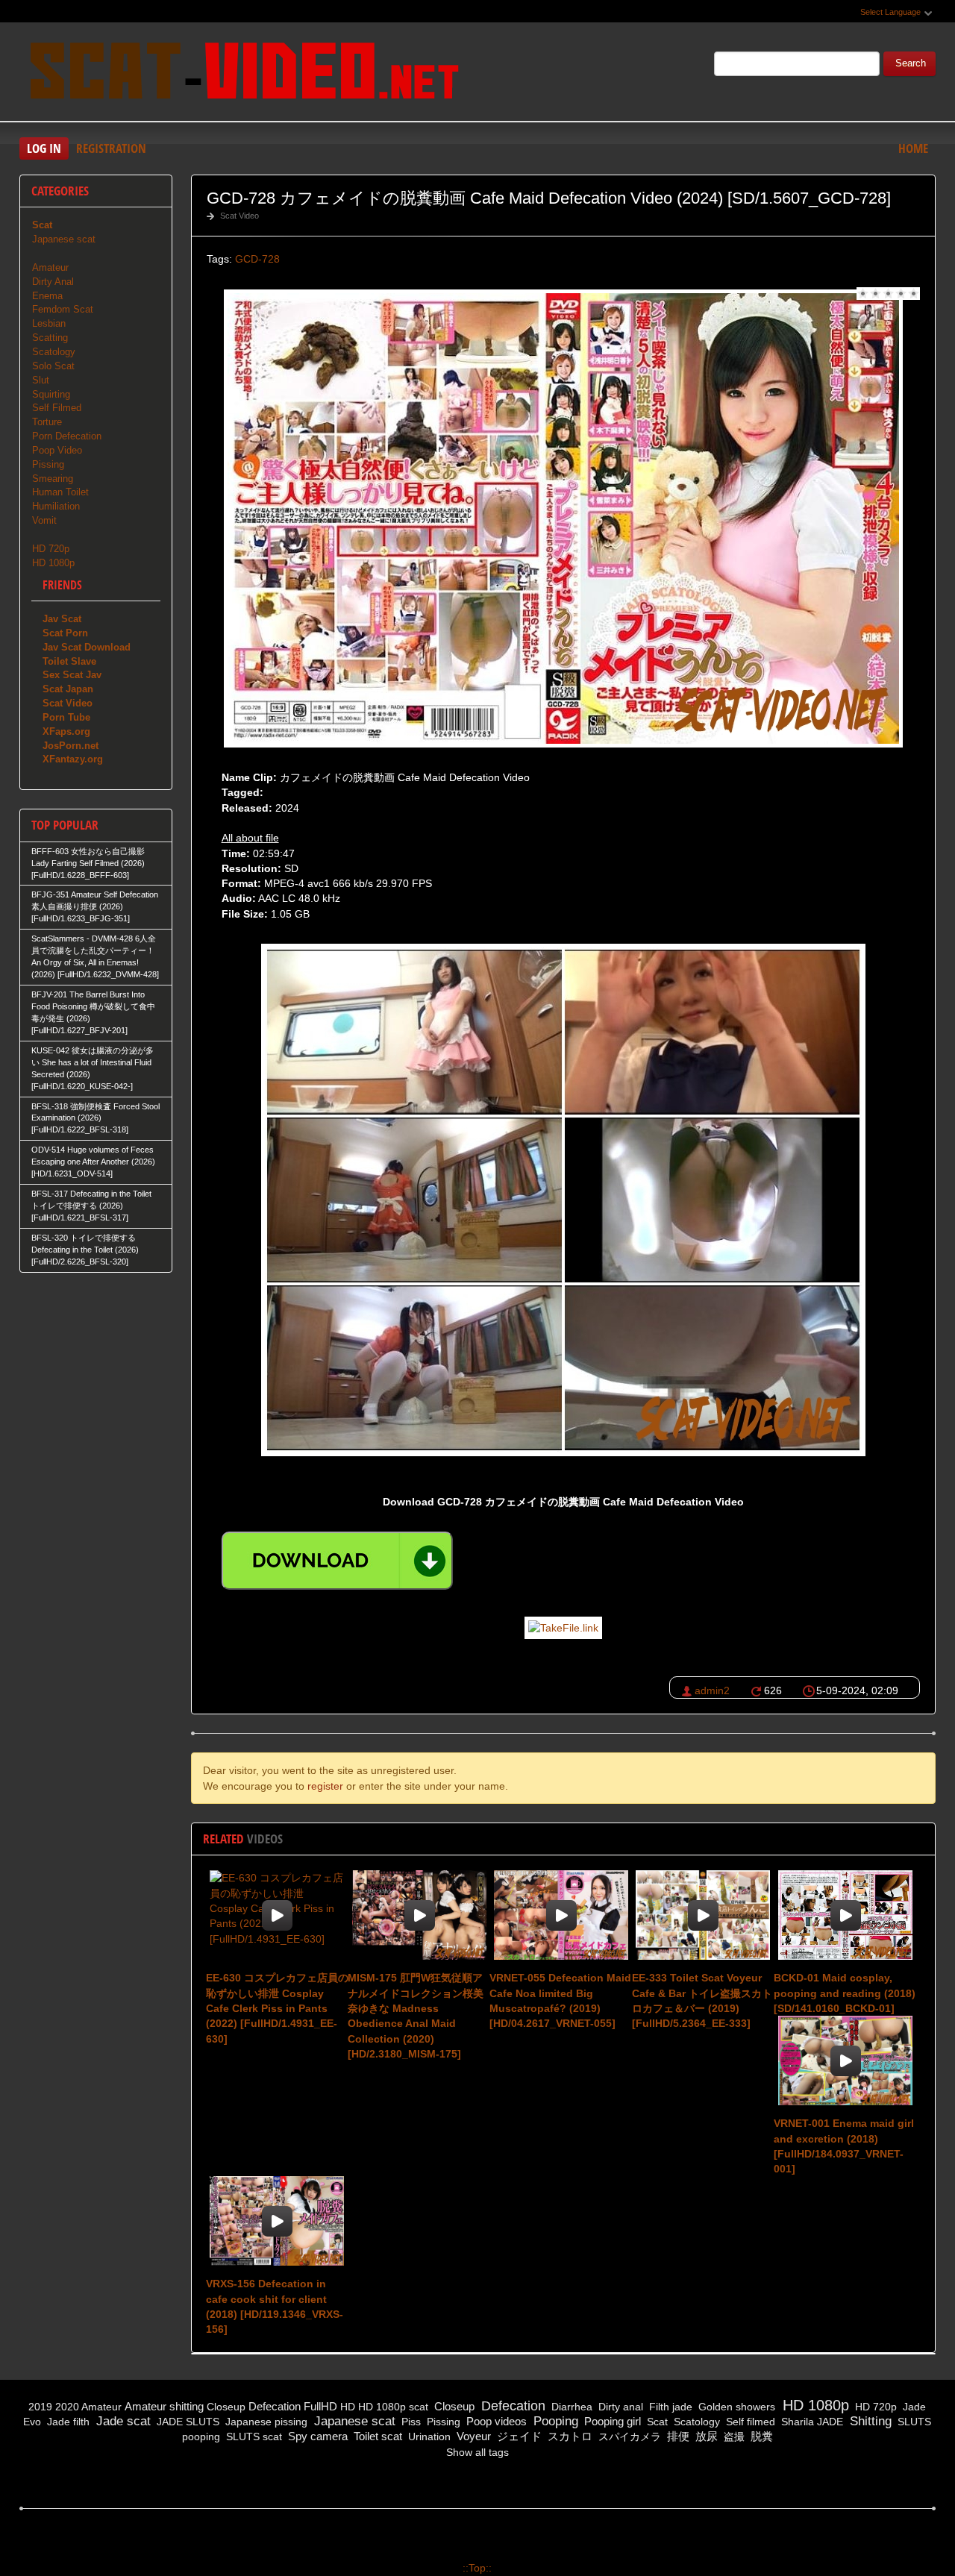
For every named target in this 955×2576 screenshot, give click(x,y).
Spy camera (316, 2436)
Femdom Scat (63, 309)
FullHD (320, 2406)
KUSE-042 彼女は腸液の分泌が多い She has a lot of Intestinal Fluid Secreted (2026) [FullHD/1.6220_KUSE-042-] (93, 1068)
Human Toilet (60, 492)
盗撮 (733, 2436)
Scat (656, 2422)
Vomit (44, 520)
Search (911, 63)
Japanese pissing (265, 2422)
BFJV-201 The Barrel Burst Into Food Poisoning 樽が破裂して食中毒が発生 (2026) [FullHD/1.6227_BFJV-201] (93, 1012)
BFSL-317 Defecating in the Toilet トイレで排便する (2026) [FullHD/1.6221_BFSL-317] (91, 1206)
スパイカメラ (628, 2436)
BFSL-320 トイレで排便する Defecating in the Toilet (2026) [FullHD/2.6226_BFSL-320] (85, 1250)
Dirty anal (619, 2407)
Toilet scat (376, 2436)
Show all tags (477, 2452)
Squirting (51, 394)
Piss (410, 2422)
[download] (337, 1561)
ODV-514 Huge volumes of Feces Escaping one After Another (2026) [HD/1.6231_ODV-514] (93, 1162)
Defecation (275, 2406)
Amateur (50, 267)
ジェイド (518, 2436)
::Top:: (477, 2568)
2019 (40, 2407)
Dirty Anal (53, 282)
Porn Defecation (67, 436)
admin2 (712, 1690)
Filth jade (669, 2407)
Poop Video (57, 450)
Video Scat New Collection (243, 74)
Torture (47, 422)
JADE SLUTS (187, 2422)
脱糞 (760, 2436)
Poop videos (495, 2421)
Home (913, 148)
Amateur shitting (164, 2406)
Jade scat (122, 2421)
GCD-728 (257, 259)
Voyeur (472, 2436)
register (325, 1786)
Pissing (48, 464)
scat (419, 2407)
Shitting (869, 2421)
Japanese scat (64, 239)
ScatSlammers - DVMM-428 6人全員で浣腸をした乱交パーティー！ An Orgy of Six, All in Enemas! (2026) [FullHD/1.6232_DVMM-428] (95, 956)
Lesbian (49, 323)
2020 (67, 2407)
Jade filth (67, 2422)
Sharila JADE (811, 2422)
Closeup (226, 2407)
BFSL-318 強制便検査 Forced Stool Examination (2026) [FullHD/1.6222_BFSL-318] (95, 1118)
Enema (47, 296)
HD (348, 2407)
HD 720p (51, 549)
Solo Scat (53, 366)
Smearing (53, 479)
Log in (44, 148)
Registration (111, 148)
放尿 (705, 2436)
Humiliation (56, 506)
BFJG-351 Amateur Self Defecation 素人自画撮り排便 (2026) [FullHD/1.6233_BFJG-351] (95, 906)
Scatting (50, 338)
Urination (428, 2436)
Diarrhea (570, 2407)
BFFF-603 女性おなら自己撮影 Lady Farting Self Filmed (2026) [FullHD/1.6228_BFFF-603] (88, 863)
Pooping (554, 2421)
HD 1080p (53, 563)
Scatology (54, 352)
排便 (677, 2436)
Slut (41, 380)
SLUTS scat (253, 2436)
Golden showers (735, 2407)
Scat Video (239, 216)
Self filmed (749, 2422)
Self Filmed (57, 408)
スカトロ (569, 2436)
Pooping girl (611, 2421)
